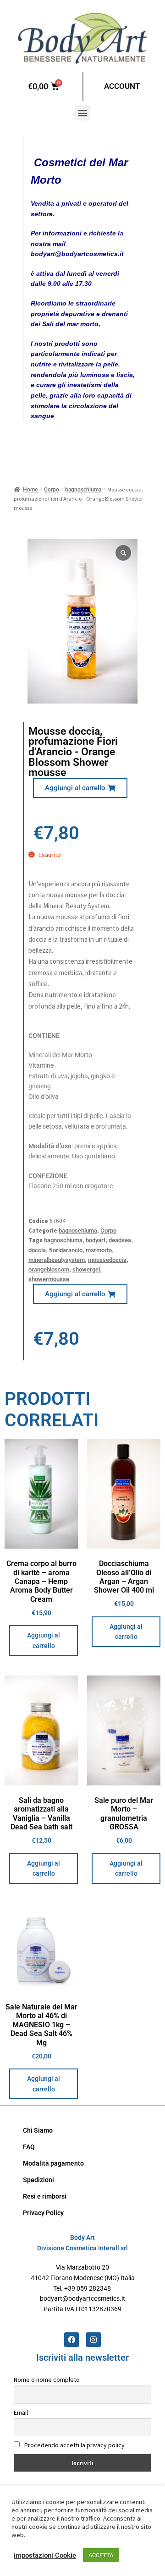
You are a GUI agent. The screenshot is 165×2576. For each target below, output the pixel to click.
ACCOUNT (122, 86)
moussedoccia (107, 1260)
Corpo (52, 490)
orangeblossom (49, 1269)
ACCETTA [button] (101, 2555)
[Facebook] (71, 2340)
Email (21, 2412)
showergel (86, 1269)
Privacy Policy (43, 2213)
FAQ (29, 2147)
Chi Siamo (38, 2130)
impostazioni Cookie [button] (45, 2555)
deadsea (120, 1240)
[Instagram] (93, 2340)
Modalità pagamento (53, 2163)
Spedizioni (38, 2180)
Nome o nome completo (47, 2380)
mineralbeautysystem (57, 1260)
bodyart (96, 1240)
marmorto (99, 1250)
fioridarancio (66, 1250)
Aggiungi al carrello (44, 1640)
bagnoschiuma (83, 490)
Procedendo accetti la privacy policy (74, 2445)
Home (30, 490)
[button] (83, 113)
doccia (37, 1250)
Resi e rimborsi (45, 2196)
